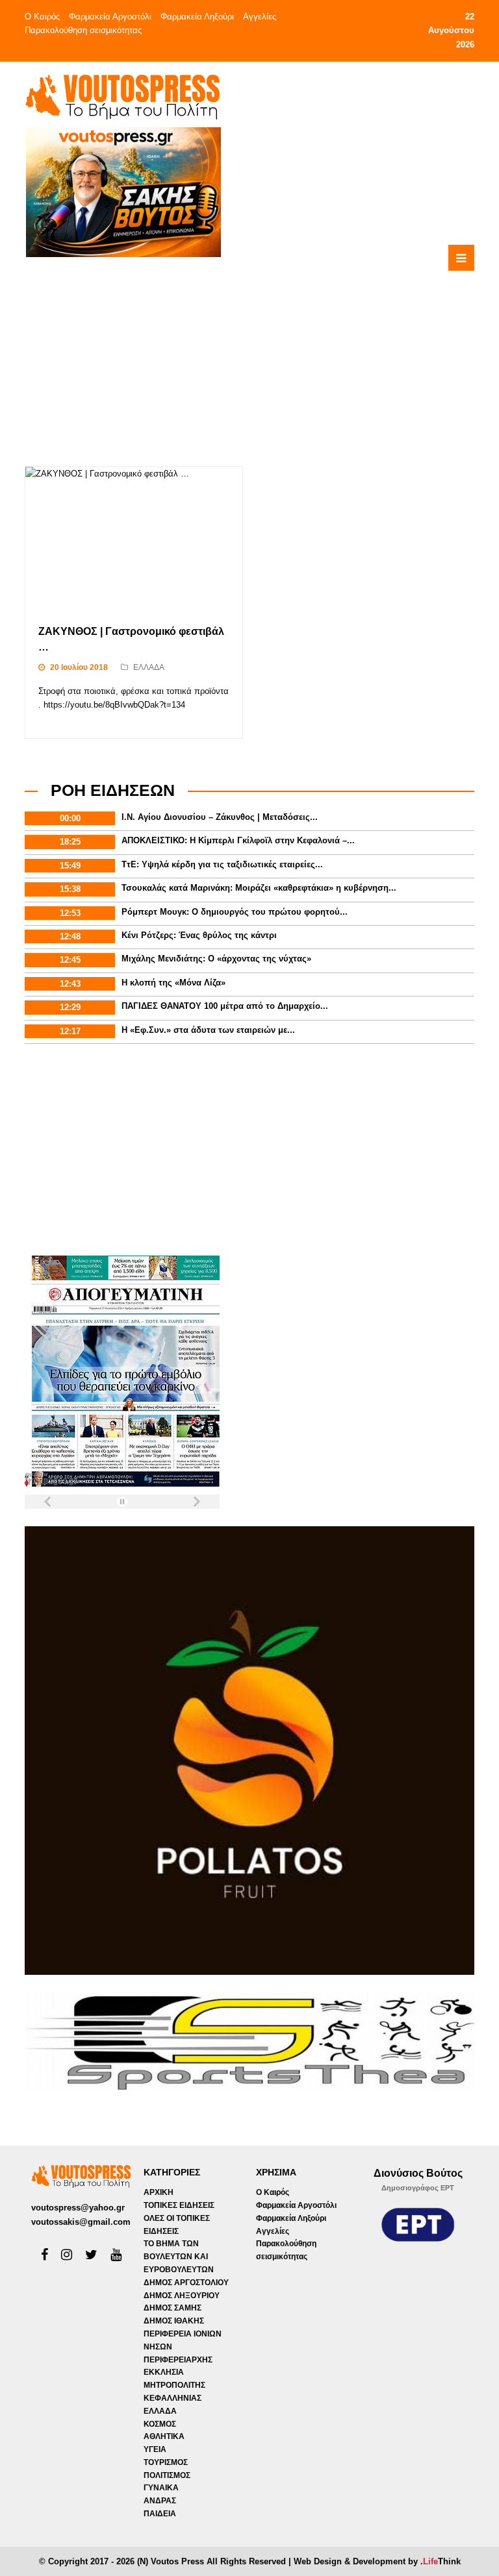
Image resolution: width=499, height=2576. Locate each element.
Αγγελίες (260, 17)
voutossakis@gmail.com (81, 2222)
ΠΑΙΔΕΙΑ (160, 2514)
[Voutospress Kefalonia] (122, 96)
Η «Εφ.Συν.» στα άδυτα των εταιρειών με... (208, 1030)
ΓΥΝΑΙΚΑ (161, 2488)
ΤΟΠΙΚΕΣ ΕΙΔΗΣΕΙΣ (179, 2205)
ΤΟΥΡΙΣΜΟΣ (166, 2462)
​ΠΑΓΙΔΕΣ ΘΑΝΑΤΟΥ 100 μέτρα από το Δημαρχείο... (225, 1006)
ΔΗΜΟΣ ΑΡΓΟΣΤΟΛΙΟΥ (186, 2283)
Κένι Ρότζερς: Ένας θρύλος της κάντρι (199, 935)
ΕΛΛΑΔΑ (149, 667)
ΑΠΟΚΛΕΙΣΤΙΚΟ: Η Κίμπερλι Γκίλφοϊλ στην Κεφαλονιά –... (238, 840)
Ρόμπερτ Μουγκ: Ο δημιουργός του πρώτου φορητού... (235, 912)
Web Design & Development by (377, 2561)
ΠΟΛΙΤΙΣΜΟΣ (167, 2475)
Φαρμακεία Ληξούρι (197, 17)
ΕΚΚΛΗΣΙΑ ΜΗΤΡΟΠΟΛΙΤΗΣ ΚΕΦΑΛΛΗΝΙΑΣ (174, 2385)
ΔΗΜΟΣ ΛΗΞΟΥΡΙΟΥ (182, 2296)
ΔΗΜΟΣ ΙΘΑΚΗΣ (174, 2321)
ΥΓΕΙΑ (155, 2449)
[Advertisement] (297, 349)
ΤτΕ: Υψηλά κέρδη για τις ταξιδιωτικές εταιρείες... (222, 864)
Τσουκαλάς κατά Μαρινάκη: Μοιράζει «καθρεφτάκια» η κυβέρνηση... (259, 888)
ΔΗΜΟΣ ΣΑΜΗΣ (173, 2308)
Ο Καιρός (42, 17)
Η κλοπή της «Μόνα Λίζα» (173, 983)
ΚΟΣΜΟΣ (160, 2424)
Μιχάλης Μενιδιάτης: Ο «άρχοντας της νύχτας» (216, 959)
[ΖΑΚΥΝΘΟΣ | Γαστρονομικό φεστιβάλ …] (134, 539)
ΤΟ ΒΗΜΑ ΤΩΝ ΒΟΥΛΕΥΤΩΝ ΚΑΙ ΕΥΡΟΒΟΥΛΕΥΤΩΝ (179, 2257)
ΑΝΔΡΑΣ (160, 2501)
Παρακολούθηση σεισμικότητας (83, 30)
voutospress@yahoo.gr (78, 2208)
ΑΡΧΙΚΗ (159, 2192)
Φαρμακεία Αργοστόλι (110, 17)
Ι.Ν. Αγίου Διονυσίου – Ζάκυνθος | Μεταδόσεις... (220, 817)
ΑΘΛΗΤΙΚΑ (164, 2436)
